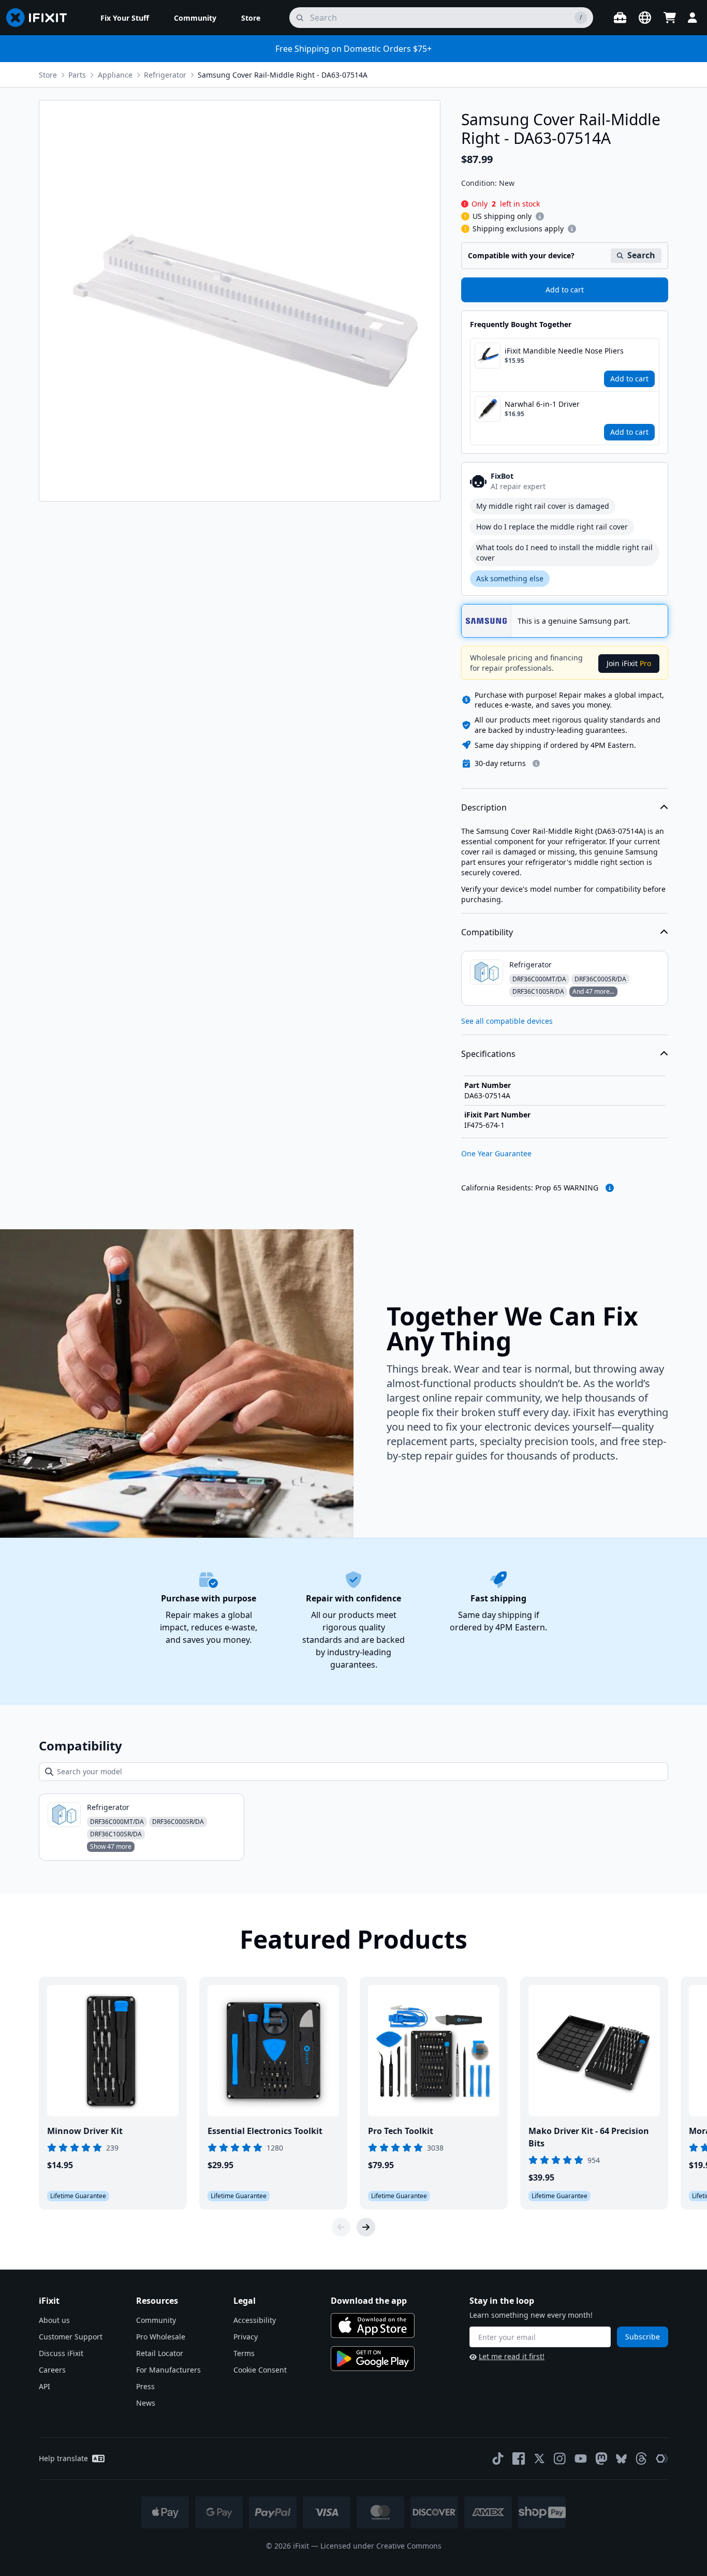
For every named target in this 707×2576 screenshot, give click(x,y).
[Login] (693, 18)
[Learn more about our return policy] (536, 763)
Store (48, 75)
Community (156, 2320)
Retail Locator (160, 2353)
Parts (77, 75)
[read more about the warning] (610, 1188)
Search (641, 255)
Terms (244, 2353)
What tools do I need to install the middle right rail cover (564, 553)
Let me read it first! (512, 2356)
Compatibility (487, 932)
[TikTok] (498, 2459)
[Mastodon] (601, 2459)
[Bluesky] (621, 2459)
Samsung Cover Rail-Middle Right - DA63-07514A (283, 75)
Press (145, 2386)
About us (54, 2320)
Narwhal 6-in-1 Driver (542, 404)
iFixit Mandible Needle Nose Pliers (564, 351)
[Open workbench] (620, 18)
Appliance (115, 75)
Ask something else (510, 578)
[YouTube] (581, 2459)
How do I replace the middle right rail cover (552, 527)
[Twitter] (539, 2459)
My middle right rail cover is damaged (543, 506)
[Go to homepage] (41, 18)
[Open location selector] (645, 18)
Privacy (246, 2337)
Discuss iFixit (61, 2353)
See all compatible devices (507, 1021)
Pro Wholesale (161, 2337)
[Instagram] (560, 2459)
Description (484, 807)
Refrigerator (165, 75)
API (45, 2386)
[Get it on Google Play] (373, 2359)
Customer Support (71, 2337)
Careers (52, 2370)
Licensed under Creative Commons (381, 2546)
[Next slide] (366, 2227)
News (146, 2403)
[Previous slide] (341, 2227)
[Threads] (641, 2459)
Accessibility (255, 2320)
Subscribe (643, 2337)
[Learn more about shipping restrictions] (540, 216)
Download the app (369, 2301)
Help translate (63, 2458)
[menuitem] (125, 18)
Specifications (488, 1054)
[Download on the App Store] (373, 2325)
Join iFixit (629, 663)
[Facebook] (519, 2459)
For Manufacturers (168, 2370)
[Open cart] (670, 18)
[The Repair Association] (662, 2459)
